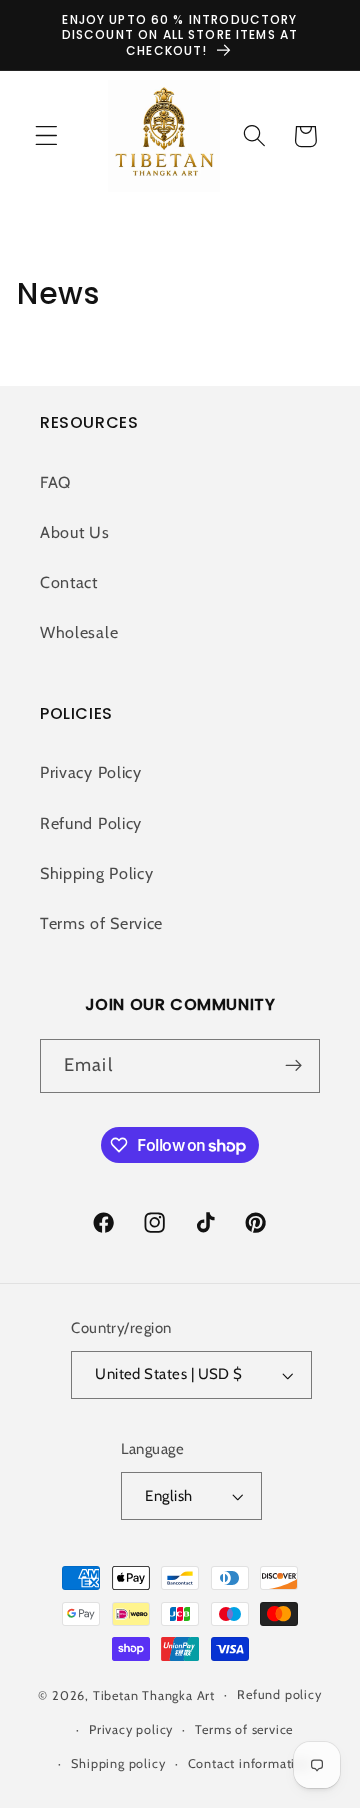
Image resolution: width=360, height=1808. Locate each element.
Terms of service (244, 1729)
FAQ (55, 482)
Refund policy (279, 1694)
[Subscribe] (293, 1066)
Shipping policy (118, 1763)
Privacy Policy (91, 772)
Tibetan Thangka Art (154, 1694)
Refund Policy (91, 823)
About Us (75, 532)
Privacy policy (131, 1729)
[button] (46, 136)
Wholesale (79, 632)
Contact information (249, 1763)
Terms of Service (101, 923)
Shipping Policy (96, 873)
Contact (69, 582)
